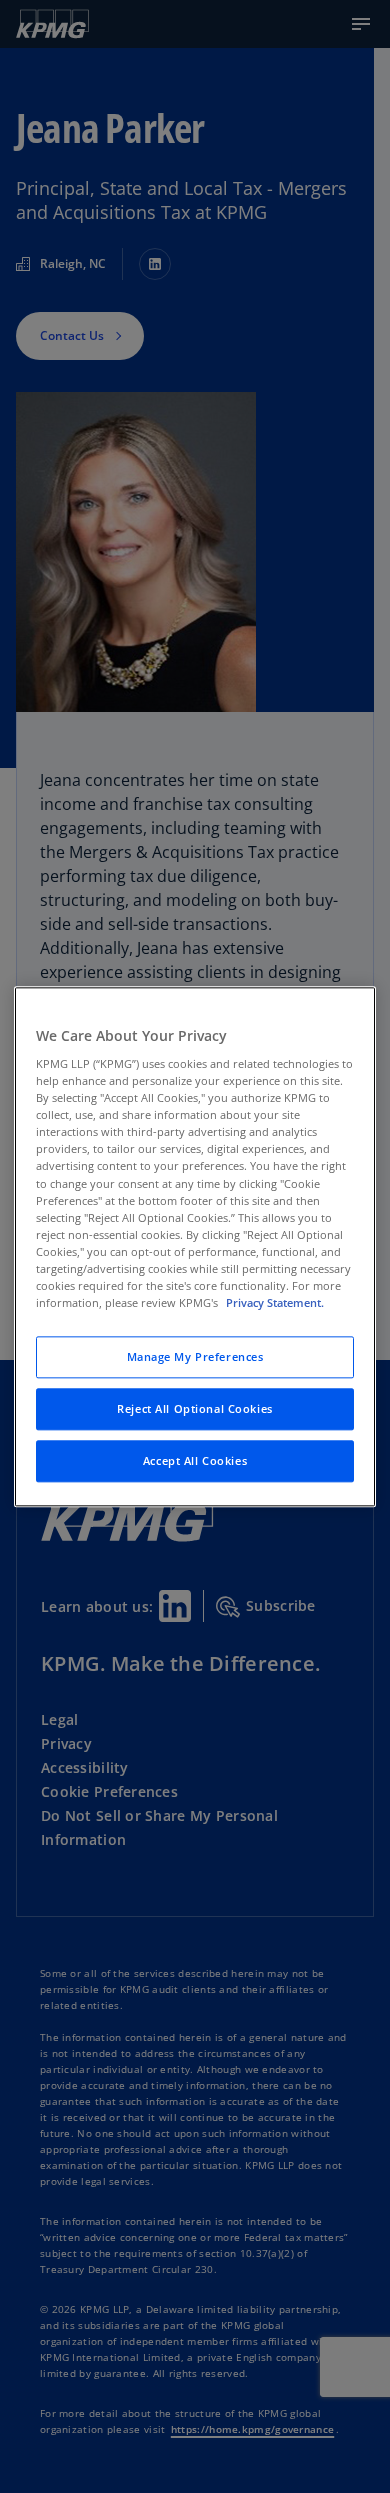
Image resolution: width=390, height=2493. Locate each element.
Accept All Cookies (195, 1460)
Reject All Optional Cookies (194, 1408)
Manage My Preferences (195, 1356)
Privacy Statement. (275, 1302)
